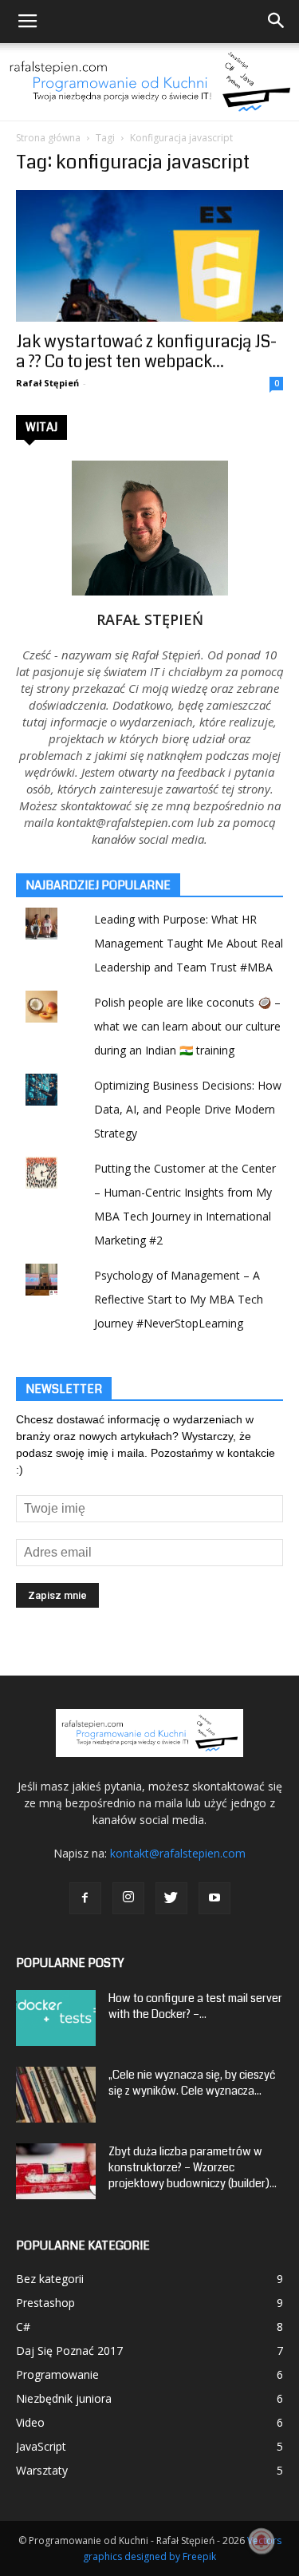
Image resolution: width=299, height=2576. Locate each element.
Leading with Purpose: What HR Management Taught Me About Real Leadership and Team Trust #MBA (189, 943)
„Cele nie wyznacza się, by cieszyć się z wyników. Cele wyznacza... (192, 2083)
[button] (277, 22)
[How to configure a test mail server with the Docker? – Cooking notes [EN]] (56, 2018)
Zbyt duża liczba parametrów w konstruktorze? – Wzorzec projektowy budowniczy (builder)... (193, 2167)
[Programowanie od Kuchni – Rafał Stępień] (149, 82)
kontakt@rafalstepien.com (178, 1853)
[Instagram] (128, 1898)
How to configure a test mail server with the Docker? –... (195, 2006)
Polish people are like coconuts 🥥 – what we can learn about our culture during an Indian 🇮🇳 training (187, 1026)
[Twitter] (171, 1898)
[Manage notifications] (262, 2541)
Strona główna (48, 138)
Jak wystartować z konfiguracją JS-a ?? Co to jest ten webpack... (146, 352)
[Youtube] (214, 1898)
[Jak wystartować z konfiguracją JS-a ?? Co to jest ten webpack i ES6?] (149, 256)
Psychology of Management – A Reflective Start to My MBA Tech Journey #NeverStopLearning (179, 1299)
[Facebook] (85, 1898)
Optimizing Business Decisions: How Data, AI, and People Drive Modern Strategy (188, 1109)
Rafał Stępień (47, 383)
